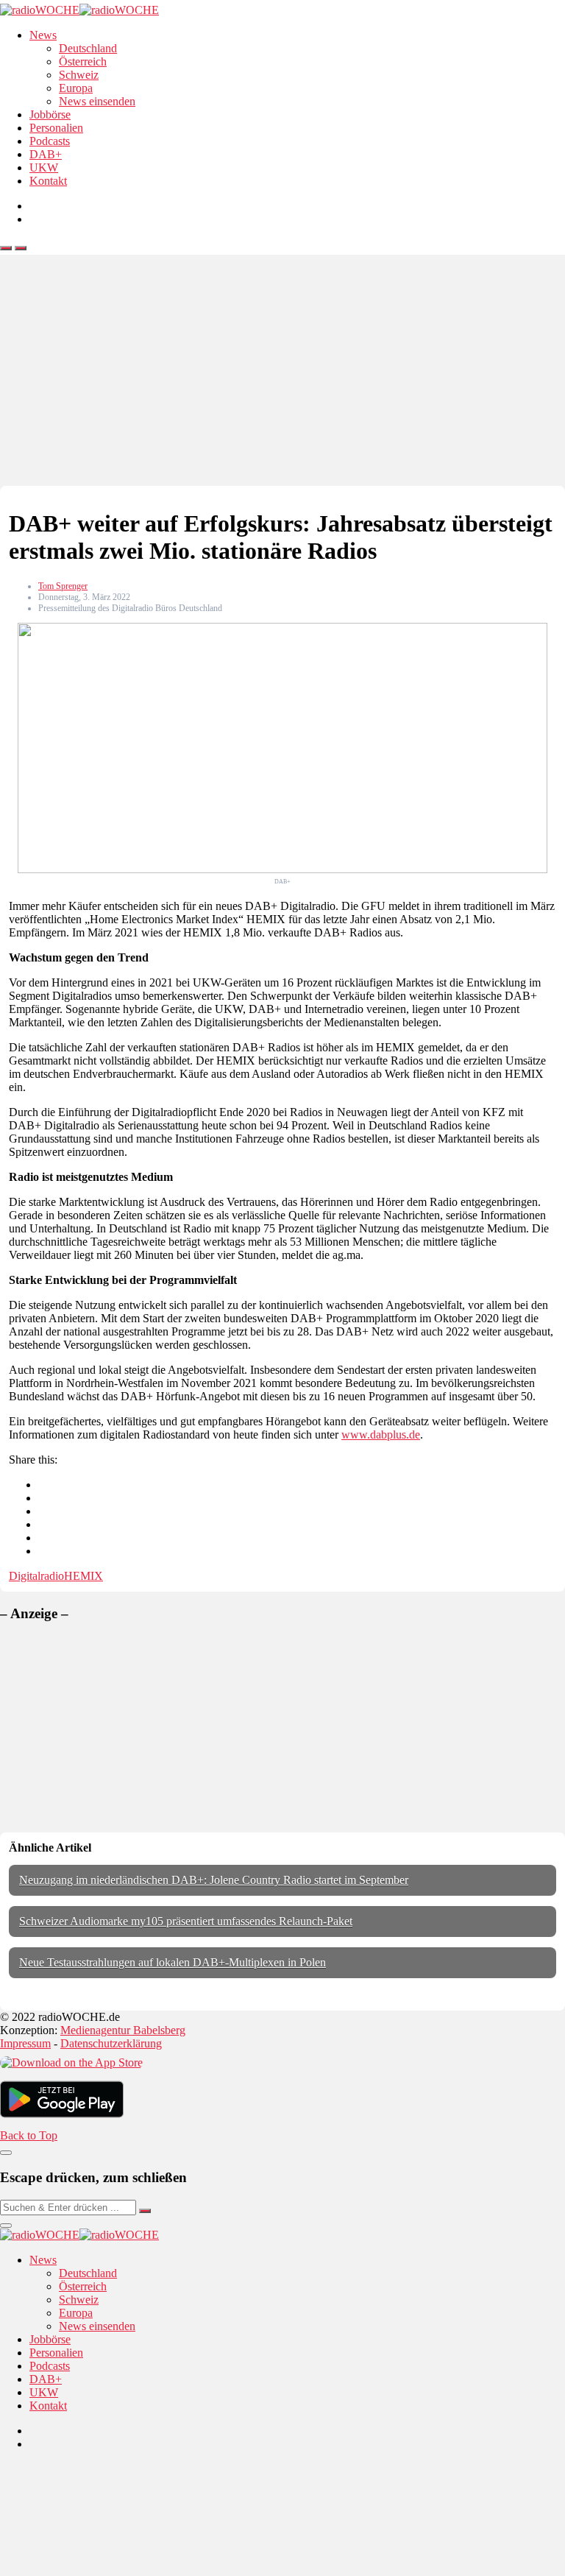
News (43, 35)
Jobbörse (50, 114)
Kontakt (48, 181)
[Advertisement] (282, 375)
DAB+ (46, 154)
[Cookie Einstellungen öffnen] (110, 2569)
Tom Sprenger (63, 586)
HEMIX (83, 1576)
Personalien (56, 128)
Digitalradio (36, 1576)
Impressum (25, 2043)
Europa (76, 88)
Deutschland (88, 48)
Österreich (83, 61)
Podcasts (50, 141)
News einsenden (97, 101)
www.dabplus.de (381, 1435)
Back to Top (29, 2135)
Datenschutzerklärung (111, 2043)
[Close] (6, 2153)
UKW (44, 167)
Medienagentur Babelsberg (123, 2030)
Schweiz (79, 75)
